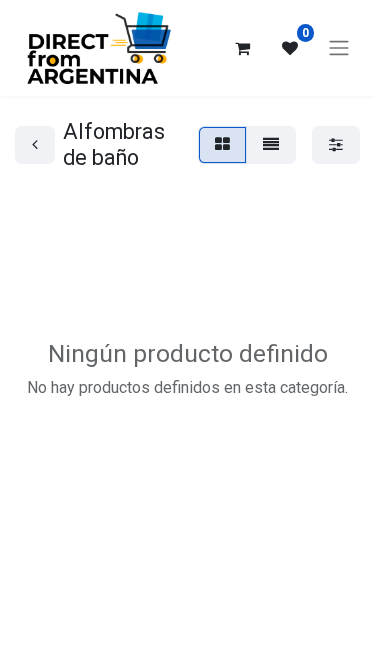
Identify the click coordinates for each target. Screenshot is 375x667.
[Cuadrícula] (222, 145)
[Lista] (271, 145)
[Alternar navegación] (339, 48)
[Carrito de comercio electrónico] (242, 48)
